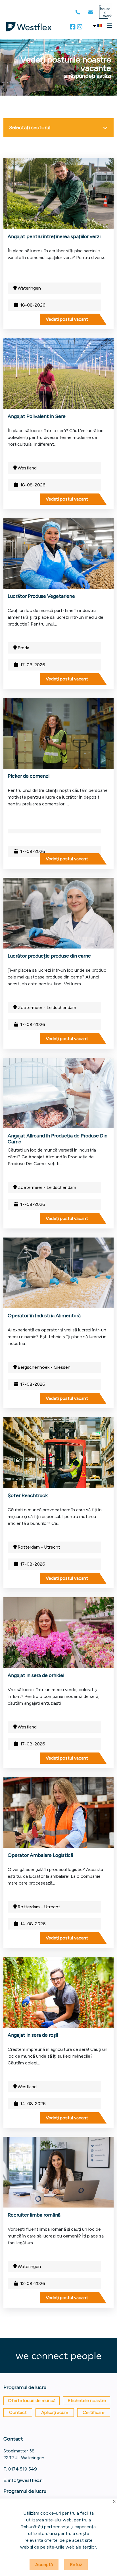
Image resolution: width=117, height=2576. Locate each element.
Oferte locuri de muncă (32, 2401)
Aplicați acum (55, 2412)
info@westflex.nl (26, 2480)
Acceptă (44, 2565)
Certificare (94, 2412)
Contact (18, 2412)
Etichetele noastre (87, 2401)
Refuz (76, 2565)
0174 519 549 (23, 2469)
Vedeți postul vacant (67, 319)
